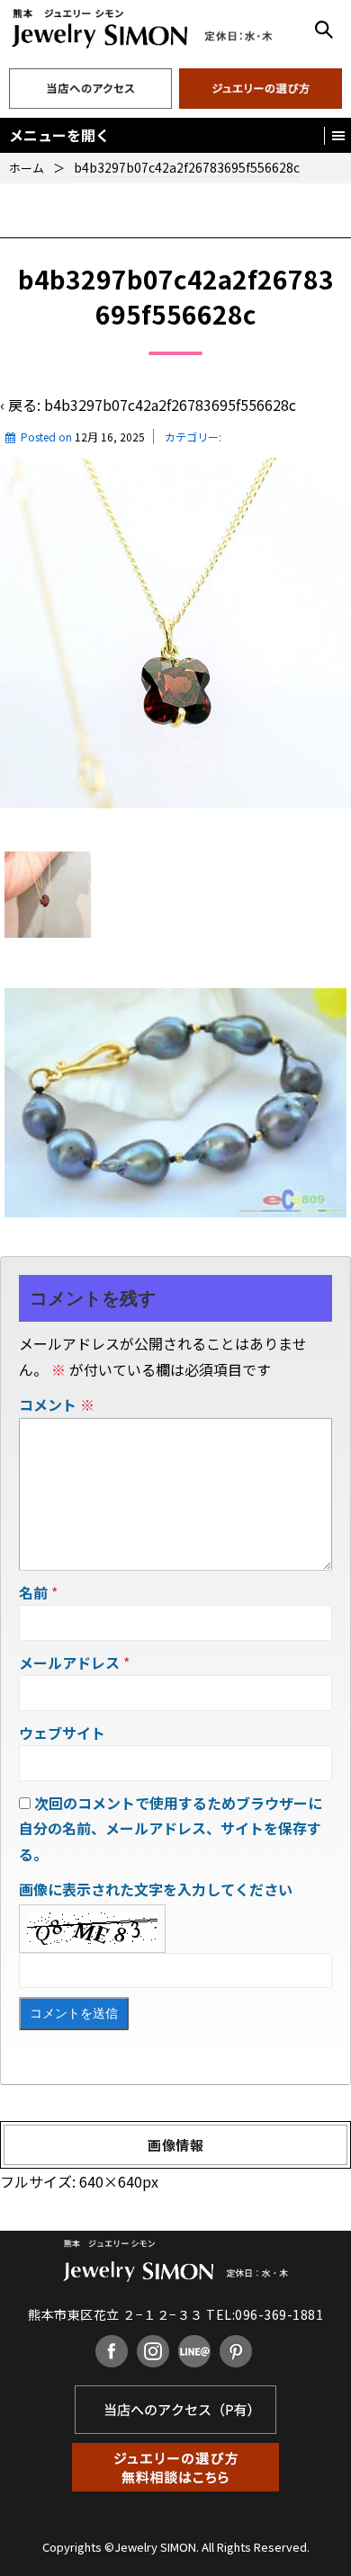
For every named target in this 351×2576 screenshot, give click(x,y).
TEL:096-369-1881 (265, 2314)
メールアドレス (69, 1662)
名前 (33, 1592)
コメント (57, 1404)
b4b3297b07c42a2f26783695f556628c (170, 405)
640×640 (111, 2181)
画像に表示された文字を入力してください (156, 1889)
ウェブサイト (62, 1733)
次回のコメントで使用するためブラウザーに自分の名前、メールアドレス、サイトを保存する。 (171, 1829)
